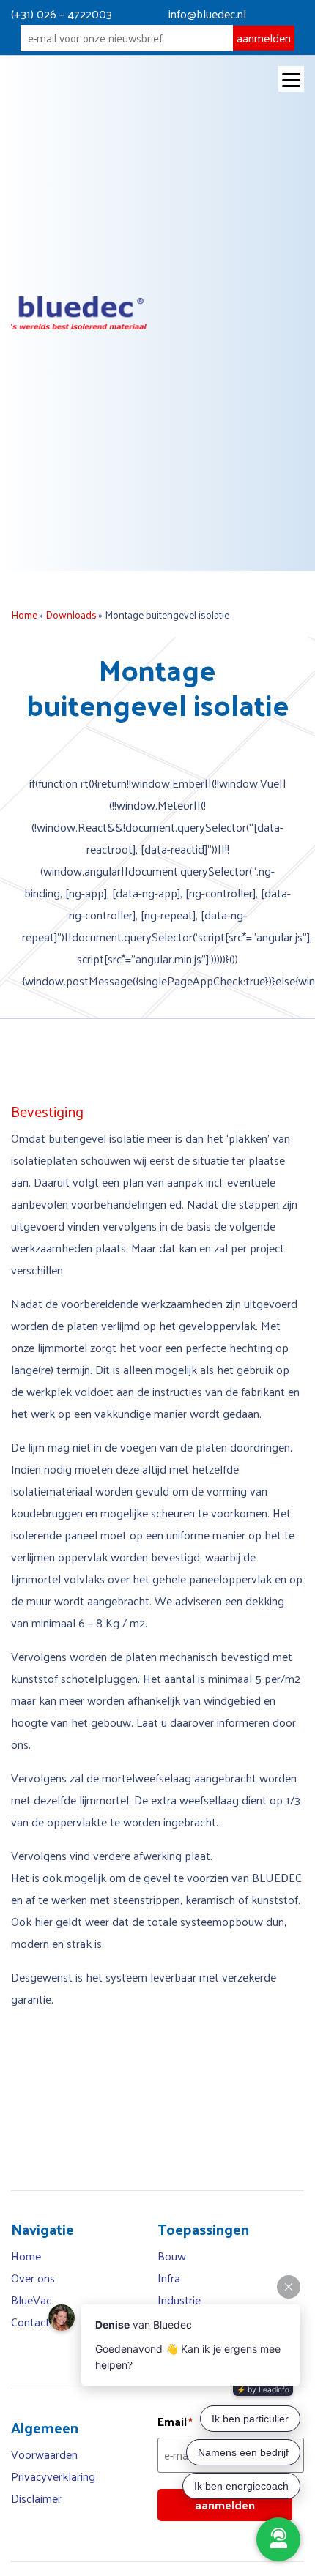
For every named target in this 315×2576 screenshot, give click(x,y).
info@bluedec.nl (207, 14)
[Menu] (291, 79)
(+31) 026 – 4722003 (62, 14)
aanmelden (264, 38)
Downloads (71, 615)
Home (24, 615)
